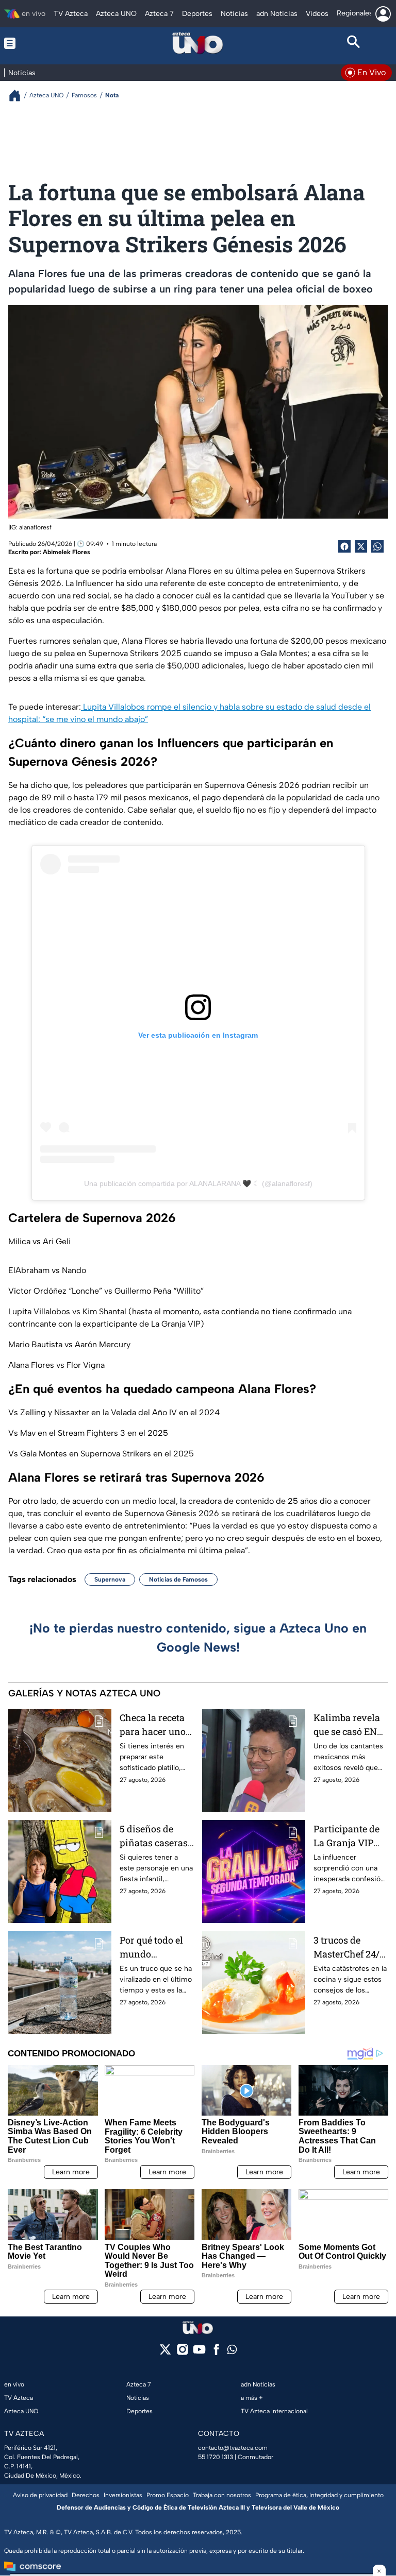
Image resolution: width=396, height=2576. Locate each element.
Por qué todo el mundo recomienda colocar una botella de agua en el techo (152, 1947)
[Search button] (354, 43)
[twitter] (165, 2353)
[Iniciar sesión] (383, 14)
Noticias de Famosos (178, 1579)
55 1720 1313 (216, 2457)
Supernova (110, 1579)
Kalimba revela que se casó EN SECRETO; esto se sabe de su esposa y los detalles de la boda (351, 1725)
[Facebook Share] (344, 546)
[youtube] (199, 2353)
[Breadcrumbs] (19, 96)
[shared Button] (377, 546)
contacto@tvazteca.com (233, 2448)
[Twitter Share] (361, 546)
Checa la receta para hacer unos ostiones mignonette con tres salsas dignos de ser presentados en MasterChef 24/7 (155, 1725)
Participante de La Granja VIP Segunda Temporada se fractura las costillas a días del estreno (346, 1836)
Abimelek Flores (67, 552)
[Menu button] (42, 43)
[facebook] (216, 2353)
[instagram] (182, 2353)
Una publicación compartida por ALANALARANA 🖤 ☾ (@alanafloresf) (198, 1183)
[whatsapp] (232, 2352)
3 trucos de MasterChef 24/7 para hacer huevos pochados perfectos (349, 1947)
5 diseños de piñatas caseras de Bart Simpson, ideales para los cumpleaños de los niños (157, 1836)
